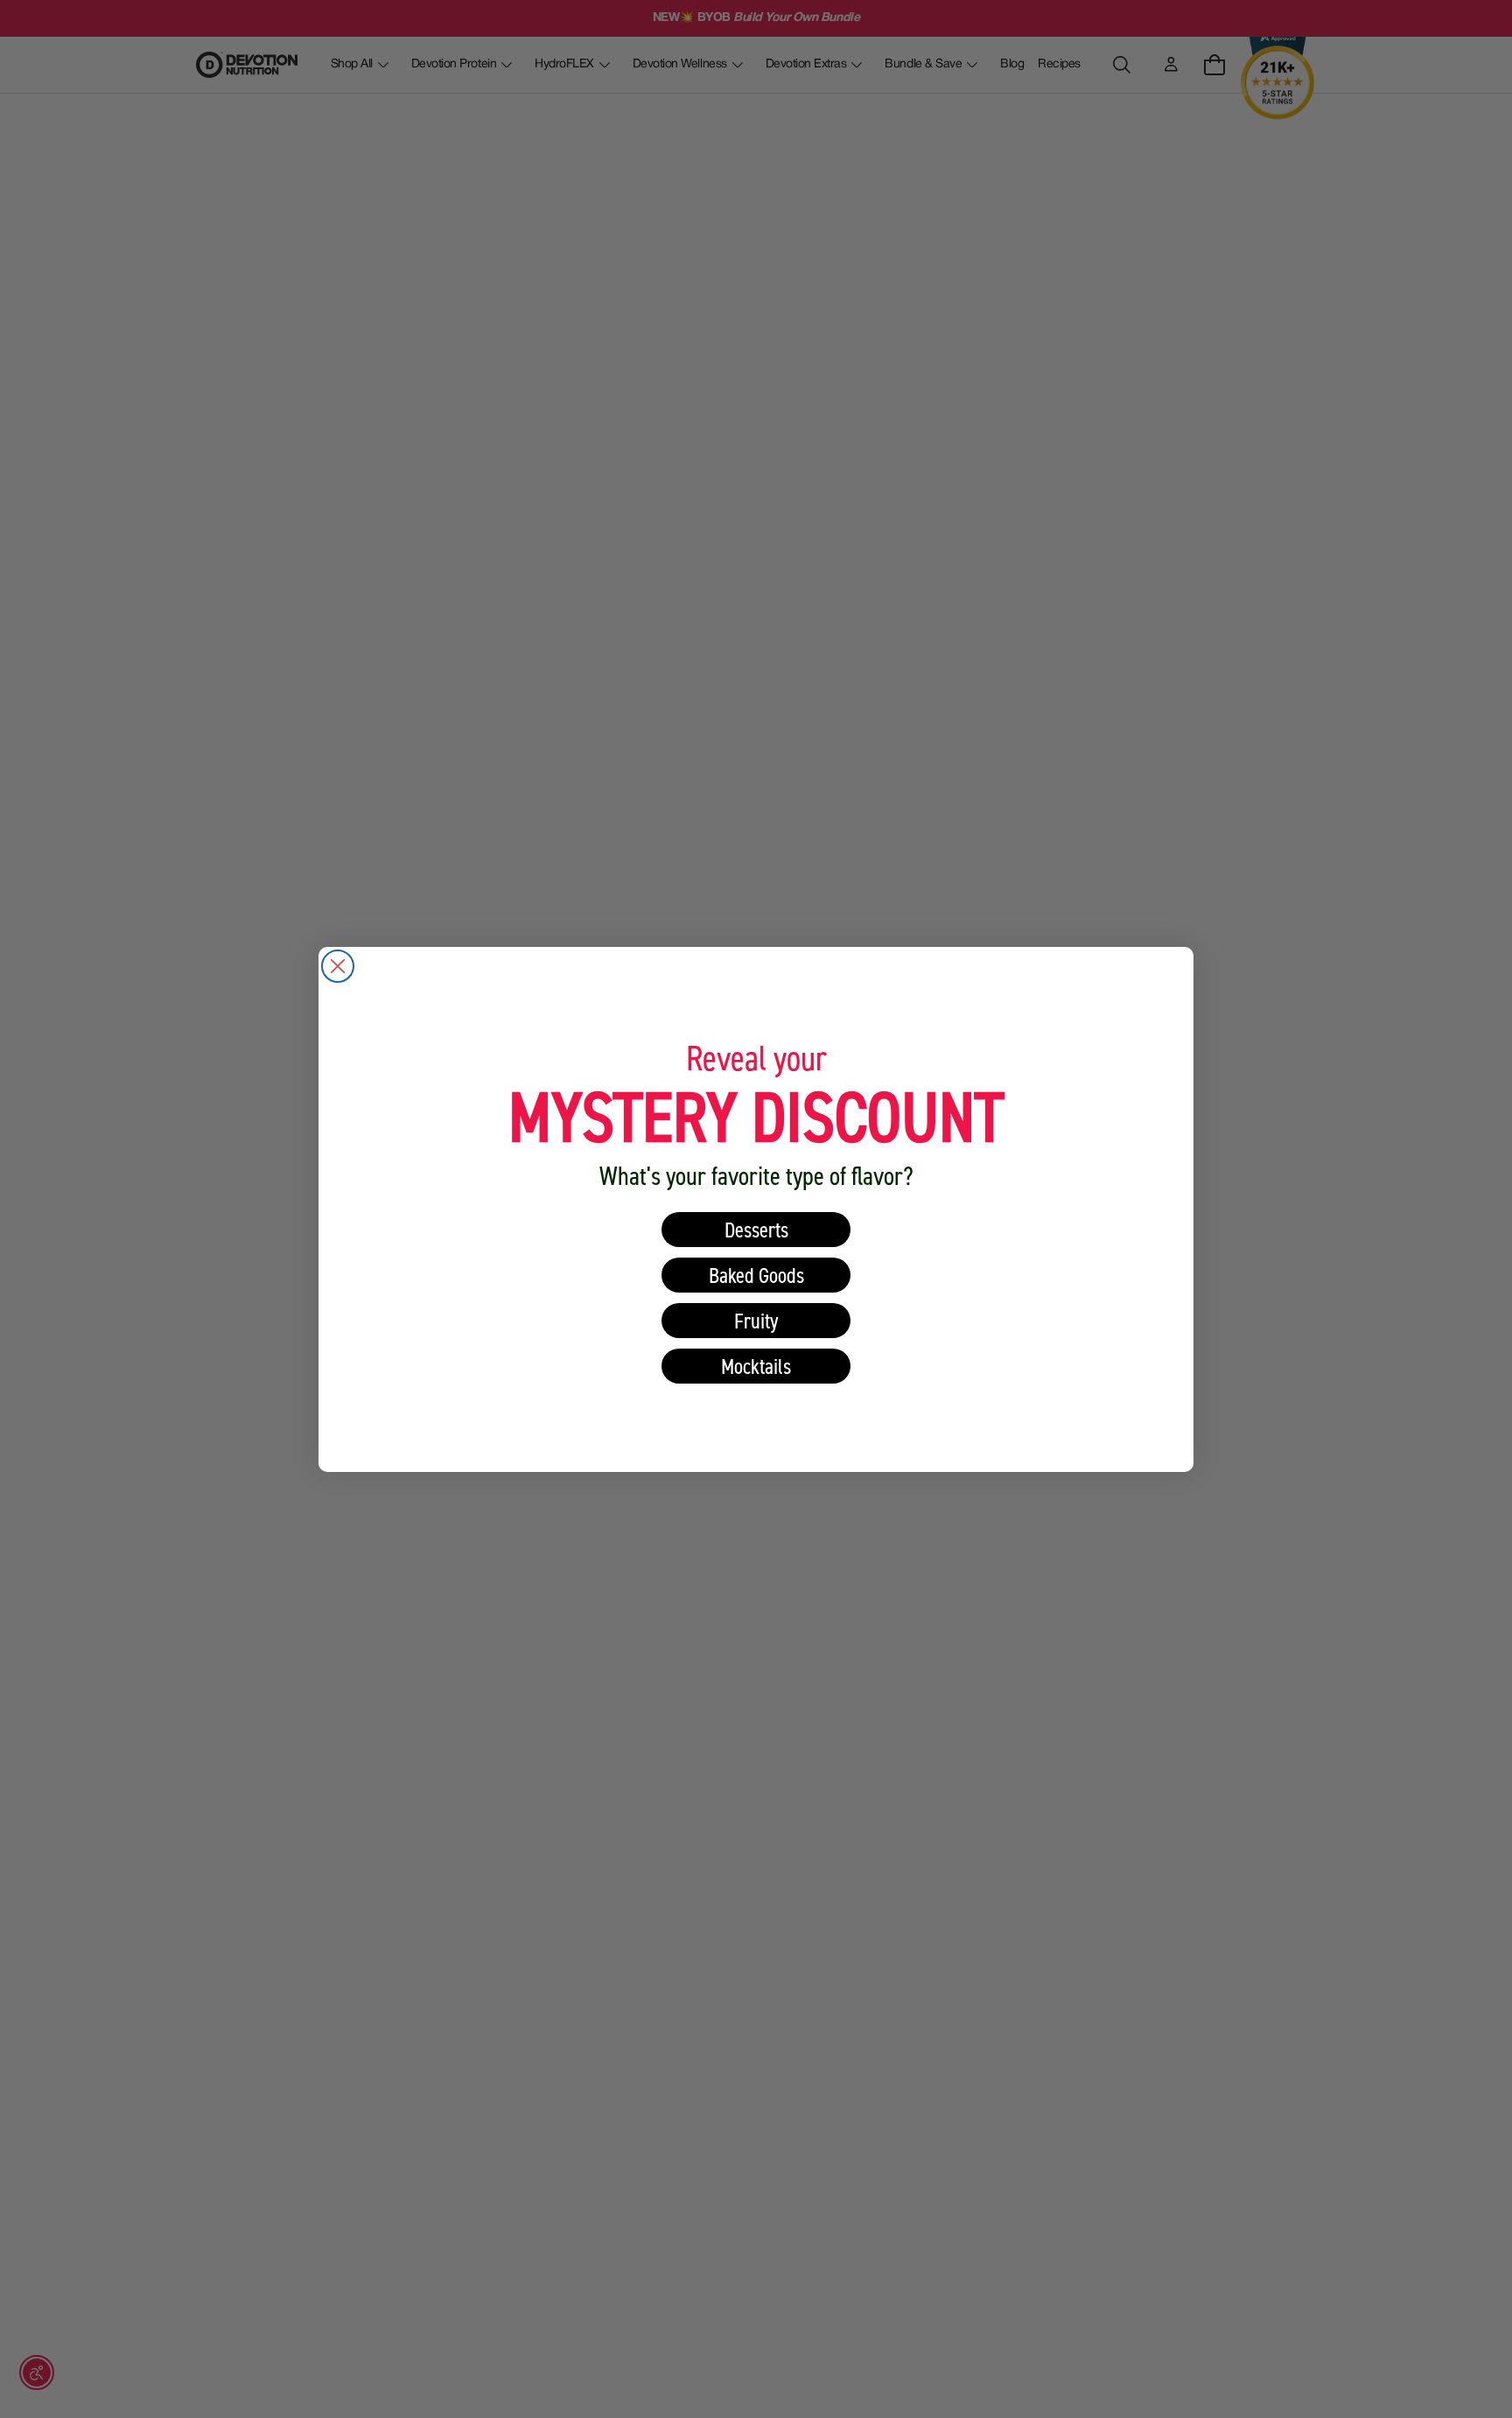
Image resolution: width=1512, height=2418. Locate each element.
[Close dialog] (338, 966)
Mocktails (756, 1366)
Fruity (756, 1320)
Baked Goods (756, 1275)
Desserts (756, 1229)
